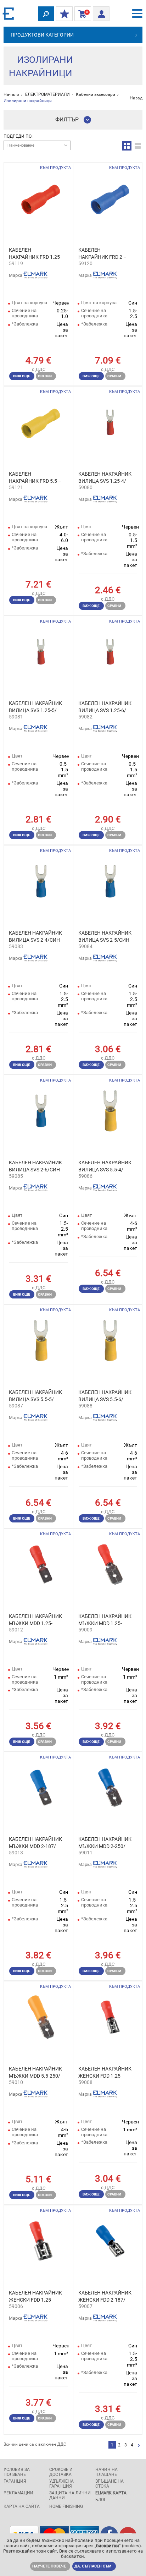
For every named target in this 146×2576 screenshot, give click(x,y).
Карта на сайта (22, 2506)
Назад (136, 98)
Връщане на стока (109, 2484)
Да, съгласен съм (93, 2566)
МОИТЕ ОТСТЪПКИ (64, 14)
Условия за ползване (17, 2472)
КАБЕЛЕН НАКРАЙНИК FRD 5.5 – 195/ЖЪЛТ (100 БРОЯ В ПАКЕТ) (35, 478)
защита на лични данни (70, 2495)
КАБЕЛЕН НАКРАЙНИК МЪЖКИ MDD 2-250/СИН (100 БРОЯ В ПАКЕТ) (105, 1843)
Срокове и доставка (61, 2472)
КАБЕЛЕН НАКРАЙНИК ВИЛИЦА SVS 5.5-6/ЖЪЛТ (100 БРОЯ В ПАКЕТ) (105, 1396)
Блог (101, 2500)
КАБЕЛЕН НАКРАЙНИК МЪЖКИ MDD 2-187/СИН (35, 1843)
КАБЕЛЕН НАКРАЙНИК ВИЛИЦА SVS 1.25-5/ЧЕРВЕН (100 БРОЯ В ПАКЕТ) (35, 707)
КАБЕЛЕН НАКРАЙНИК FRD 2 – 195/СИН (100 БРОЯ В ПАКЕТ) (104, 254)
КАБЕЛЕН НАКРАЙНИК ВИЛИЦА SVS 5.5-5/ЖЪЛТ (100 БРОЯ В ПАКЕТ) (35, 1396)
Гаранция (15, 2481)
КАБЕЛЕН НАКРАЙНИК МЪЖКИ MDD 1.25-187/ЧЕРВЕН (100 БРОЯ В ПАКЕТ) (35, 1620)
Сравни (45, 376)
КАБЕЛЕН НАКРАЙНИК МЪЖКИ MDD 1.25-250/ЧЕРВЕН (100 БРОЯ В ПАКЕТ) (105, 1620)
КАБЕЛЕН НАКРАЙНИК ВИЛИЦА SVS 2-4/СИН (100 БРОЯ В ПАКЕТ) (35, 937)
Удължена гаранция (61, 2484)
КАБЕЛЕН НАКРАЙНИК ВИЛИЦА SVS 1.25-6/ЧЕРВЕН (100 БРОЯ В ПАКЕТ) (105, 707)
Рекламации (18, 2493)
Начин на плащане (106, 2472)
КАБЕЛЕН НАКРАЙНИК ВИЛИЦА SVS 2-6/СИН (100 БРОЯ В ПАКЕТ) (35, 1166)
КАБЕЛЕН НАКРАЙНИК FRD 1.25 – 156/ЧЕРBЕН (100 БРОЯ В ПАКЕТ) (34, 254)
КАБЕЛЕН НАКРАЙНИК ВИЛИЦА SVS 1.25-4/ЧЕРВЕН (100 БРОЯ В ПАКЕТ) (105, 478)
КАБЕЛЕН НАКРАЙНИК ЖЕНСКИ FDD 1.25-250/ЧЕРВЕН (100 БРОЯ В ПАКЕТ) (35, 2297)
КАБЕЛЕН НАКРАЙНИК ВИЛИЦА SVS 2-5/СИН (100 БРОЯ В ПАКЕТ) (105, 937)
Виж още (22, 376)
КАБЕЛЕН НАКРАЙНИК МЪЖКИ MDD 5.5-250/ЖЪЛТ (35, 2073)
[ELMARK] (9, 13)
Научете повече (49, 2566)
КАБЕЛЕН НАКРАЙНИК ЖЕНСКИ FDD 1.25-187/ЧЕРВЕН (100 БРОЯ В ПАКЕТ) (105, 2073)
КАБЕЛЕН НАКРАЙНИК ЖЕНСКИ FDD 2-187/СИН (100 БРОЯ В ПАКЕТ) (105, 2297)
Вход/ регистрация (101, 12)
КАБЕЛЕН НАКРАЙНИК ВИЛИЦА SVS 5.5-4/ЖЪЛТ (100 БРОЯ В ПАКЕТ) (105, 1166)
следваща (139, 2446)
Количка (81, 14)
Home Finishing (66, 2506)
